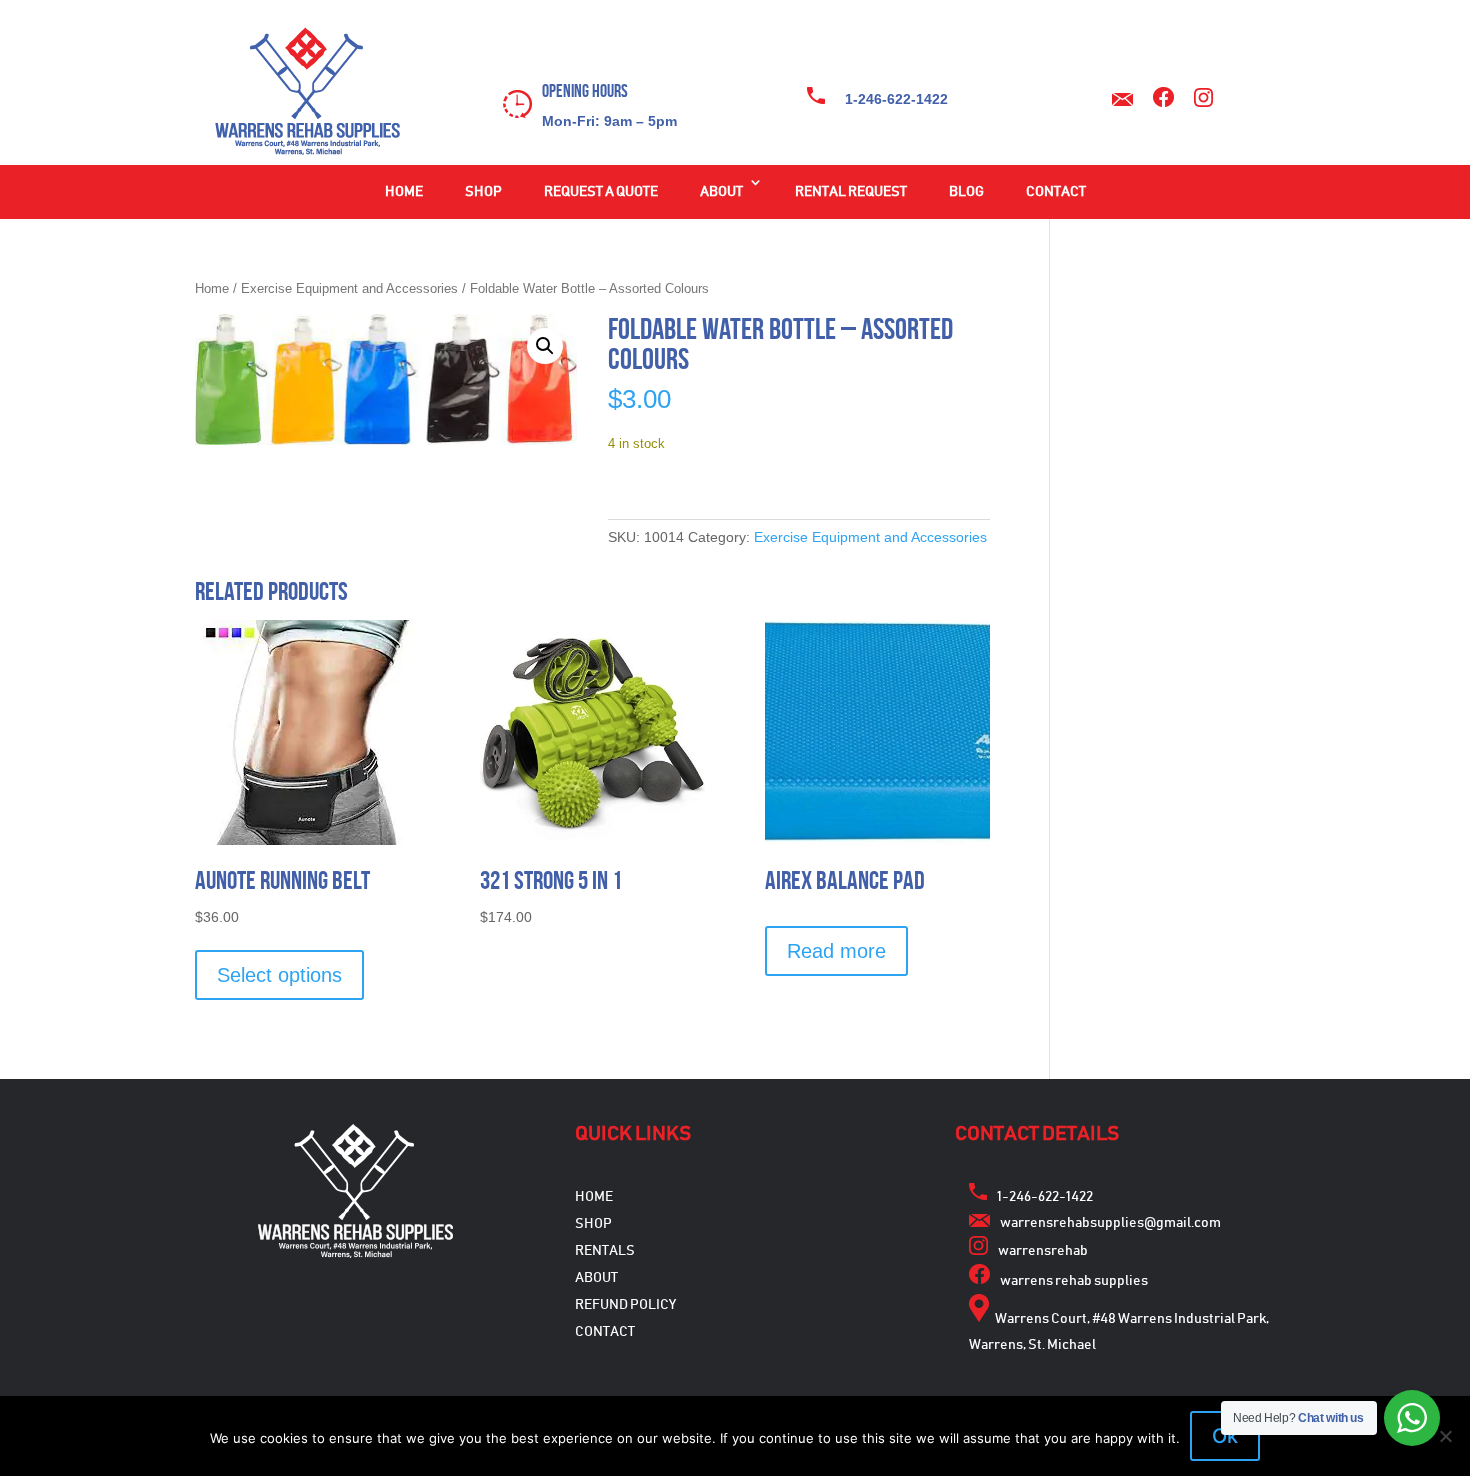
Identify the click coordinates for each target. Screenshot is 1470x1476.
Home (404, 192)
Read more (836, 951)
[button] (545, 346)
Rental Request (851, 192)
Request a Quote (601, 192)
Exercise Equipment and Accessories (349, 288)
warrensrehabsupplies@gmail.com (1110, 1223)
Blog (966, 192)
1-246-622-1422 (896, 99)
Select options (279, 975)
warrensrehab (1043, 1251)
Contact (1056, 192)
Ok (1225, 1436)
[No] (1445, 1436)
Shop (483, 192)
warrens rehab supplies (1074, 1281)
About (721, 192)
